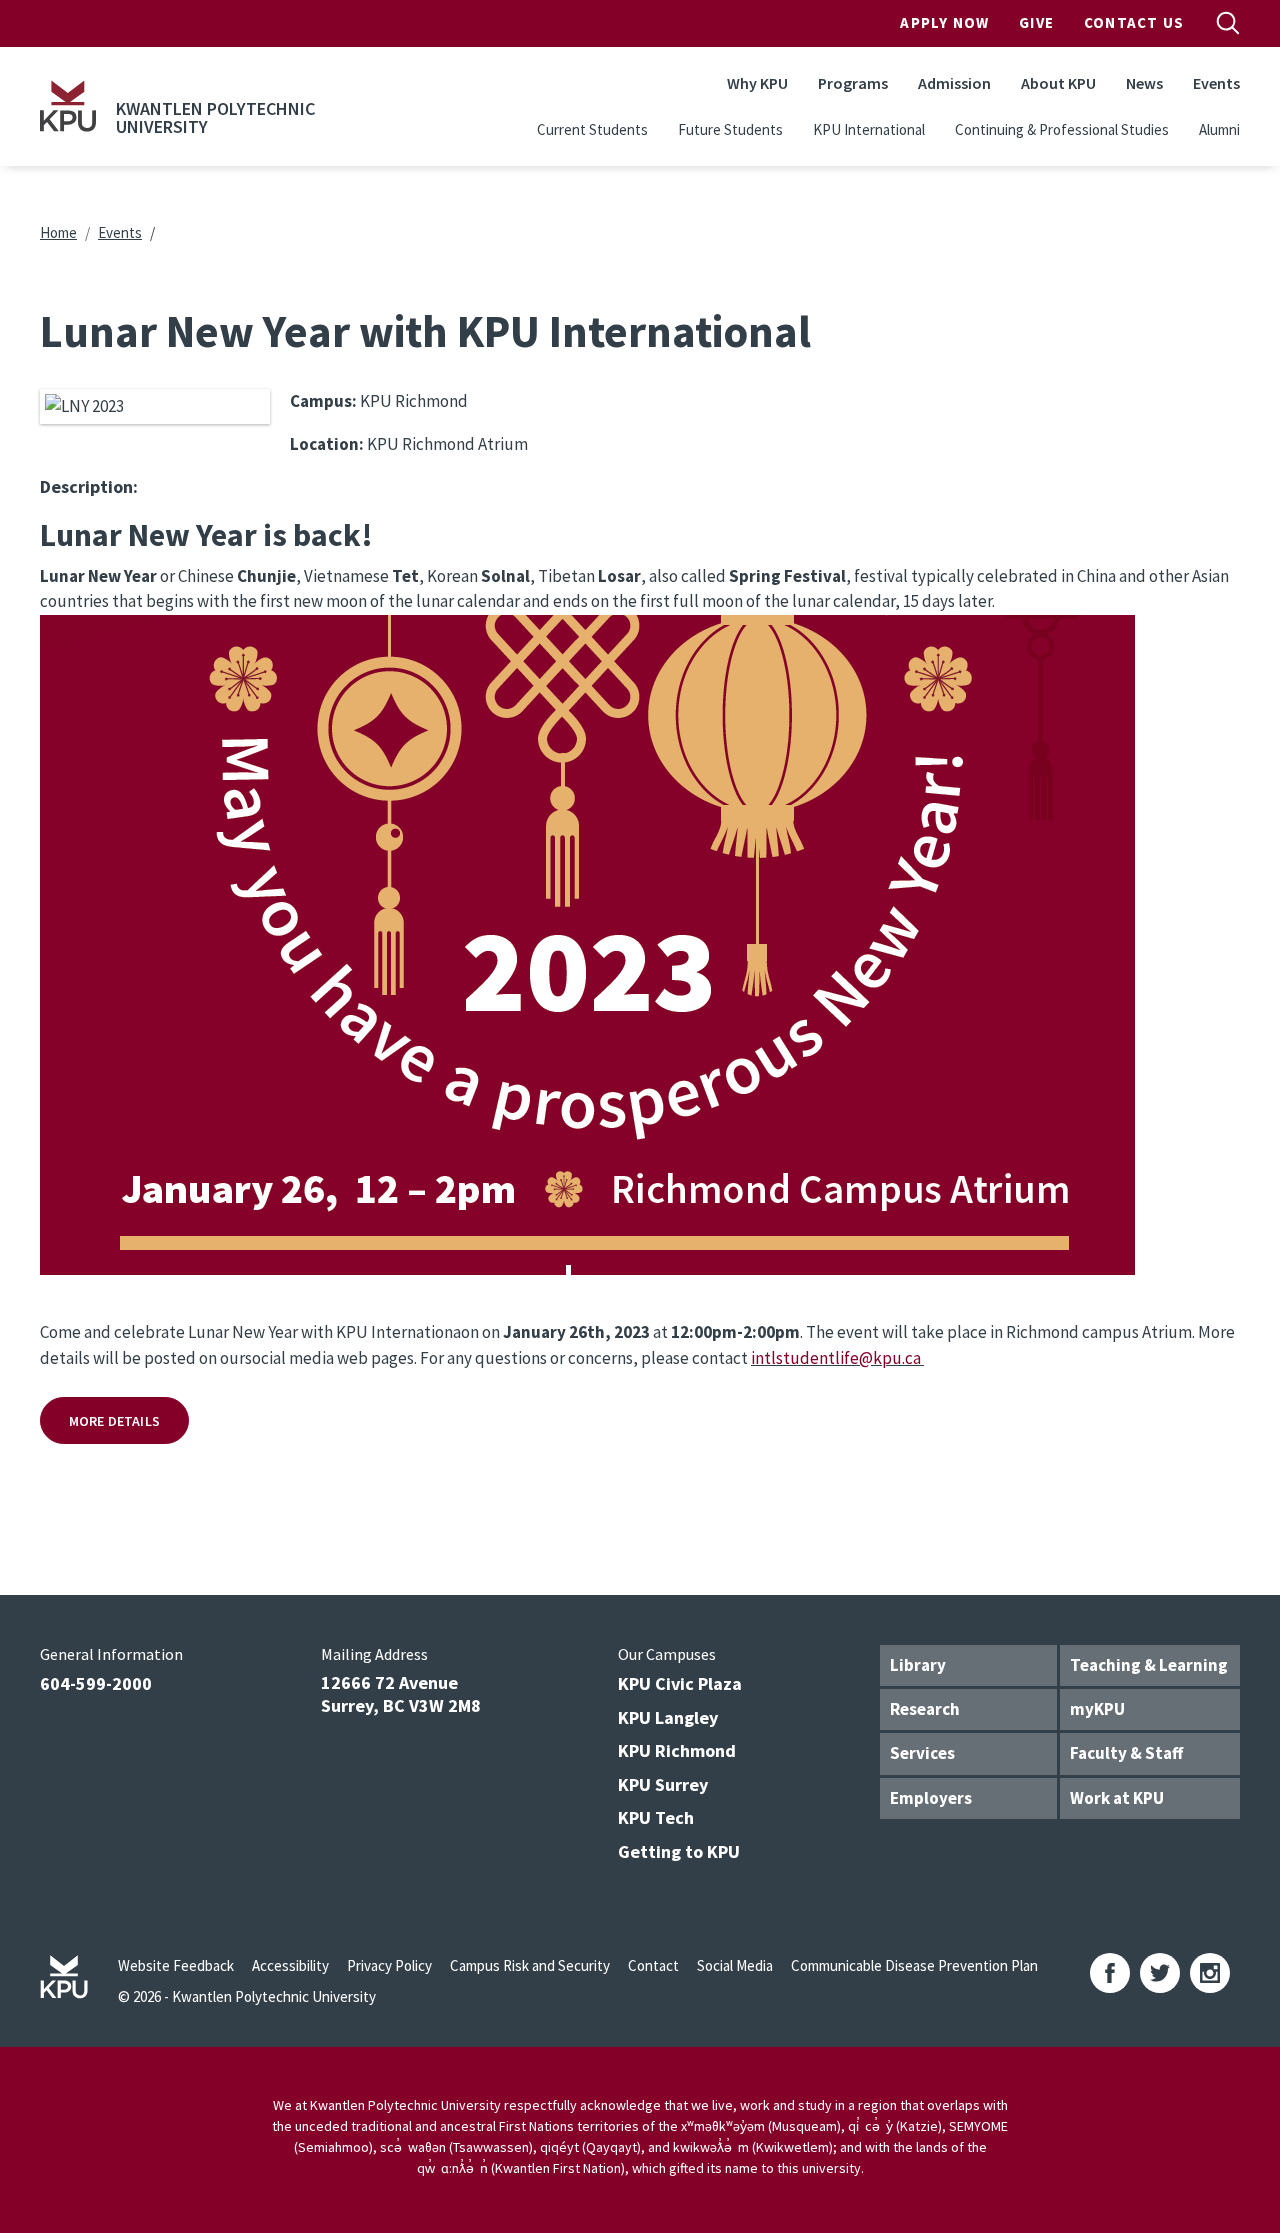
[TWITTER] (1160, 1973)
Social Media (735, 1965)
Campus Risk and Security (530, 1965)
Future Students (730, 129)
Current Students (592, 129)
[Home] (68, 106)
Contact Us (1134, 22)
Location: (327, 444)
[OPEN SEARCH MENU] (1228, 23)
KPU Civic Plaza (680, 1683)
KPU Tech (656, 1817)
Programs (853, 83)
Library (918, 1665)
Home (58, 232)
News (1144, 83)
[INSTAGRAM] (1210, 1973)
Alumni (1219, 129)
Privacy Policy (389, 1965)
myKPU (1097, 1709)
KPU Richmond (677, 1750)
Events (1216, 83)
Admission (954, 83)
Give (1036, 22)
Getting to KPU (679, 1851)
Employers (931, 1798)
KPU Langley (668, 1717)
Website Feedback (176, 1965)
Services (922, 1753)
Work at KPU (1117, 1798)
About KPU (1058, 83)
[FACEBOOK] (1110, 1973)
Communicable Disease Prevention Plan (914, 1965)
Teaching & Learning (1149, 1665)
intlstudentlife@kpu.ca (836, 1358)
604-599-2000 (96, 1683)
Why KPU (757, 83)
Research (925, 1709)
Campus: (323, 401)
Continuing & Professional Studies (1062, 129)
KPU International (869, 129)
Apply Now (944, 22)
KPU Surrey (663, 1784)
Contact (653, 1965)
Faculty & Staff (1126, 1753)
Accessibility (290, 1965)
